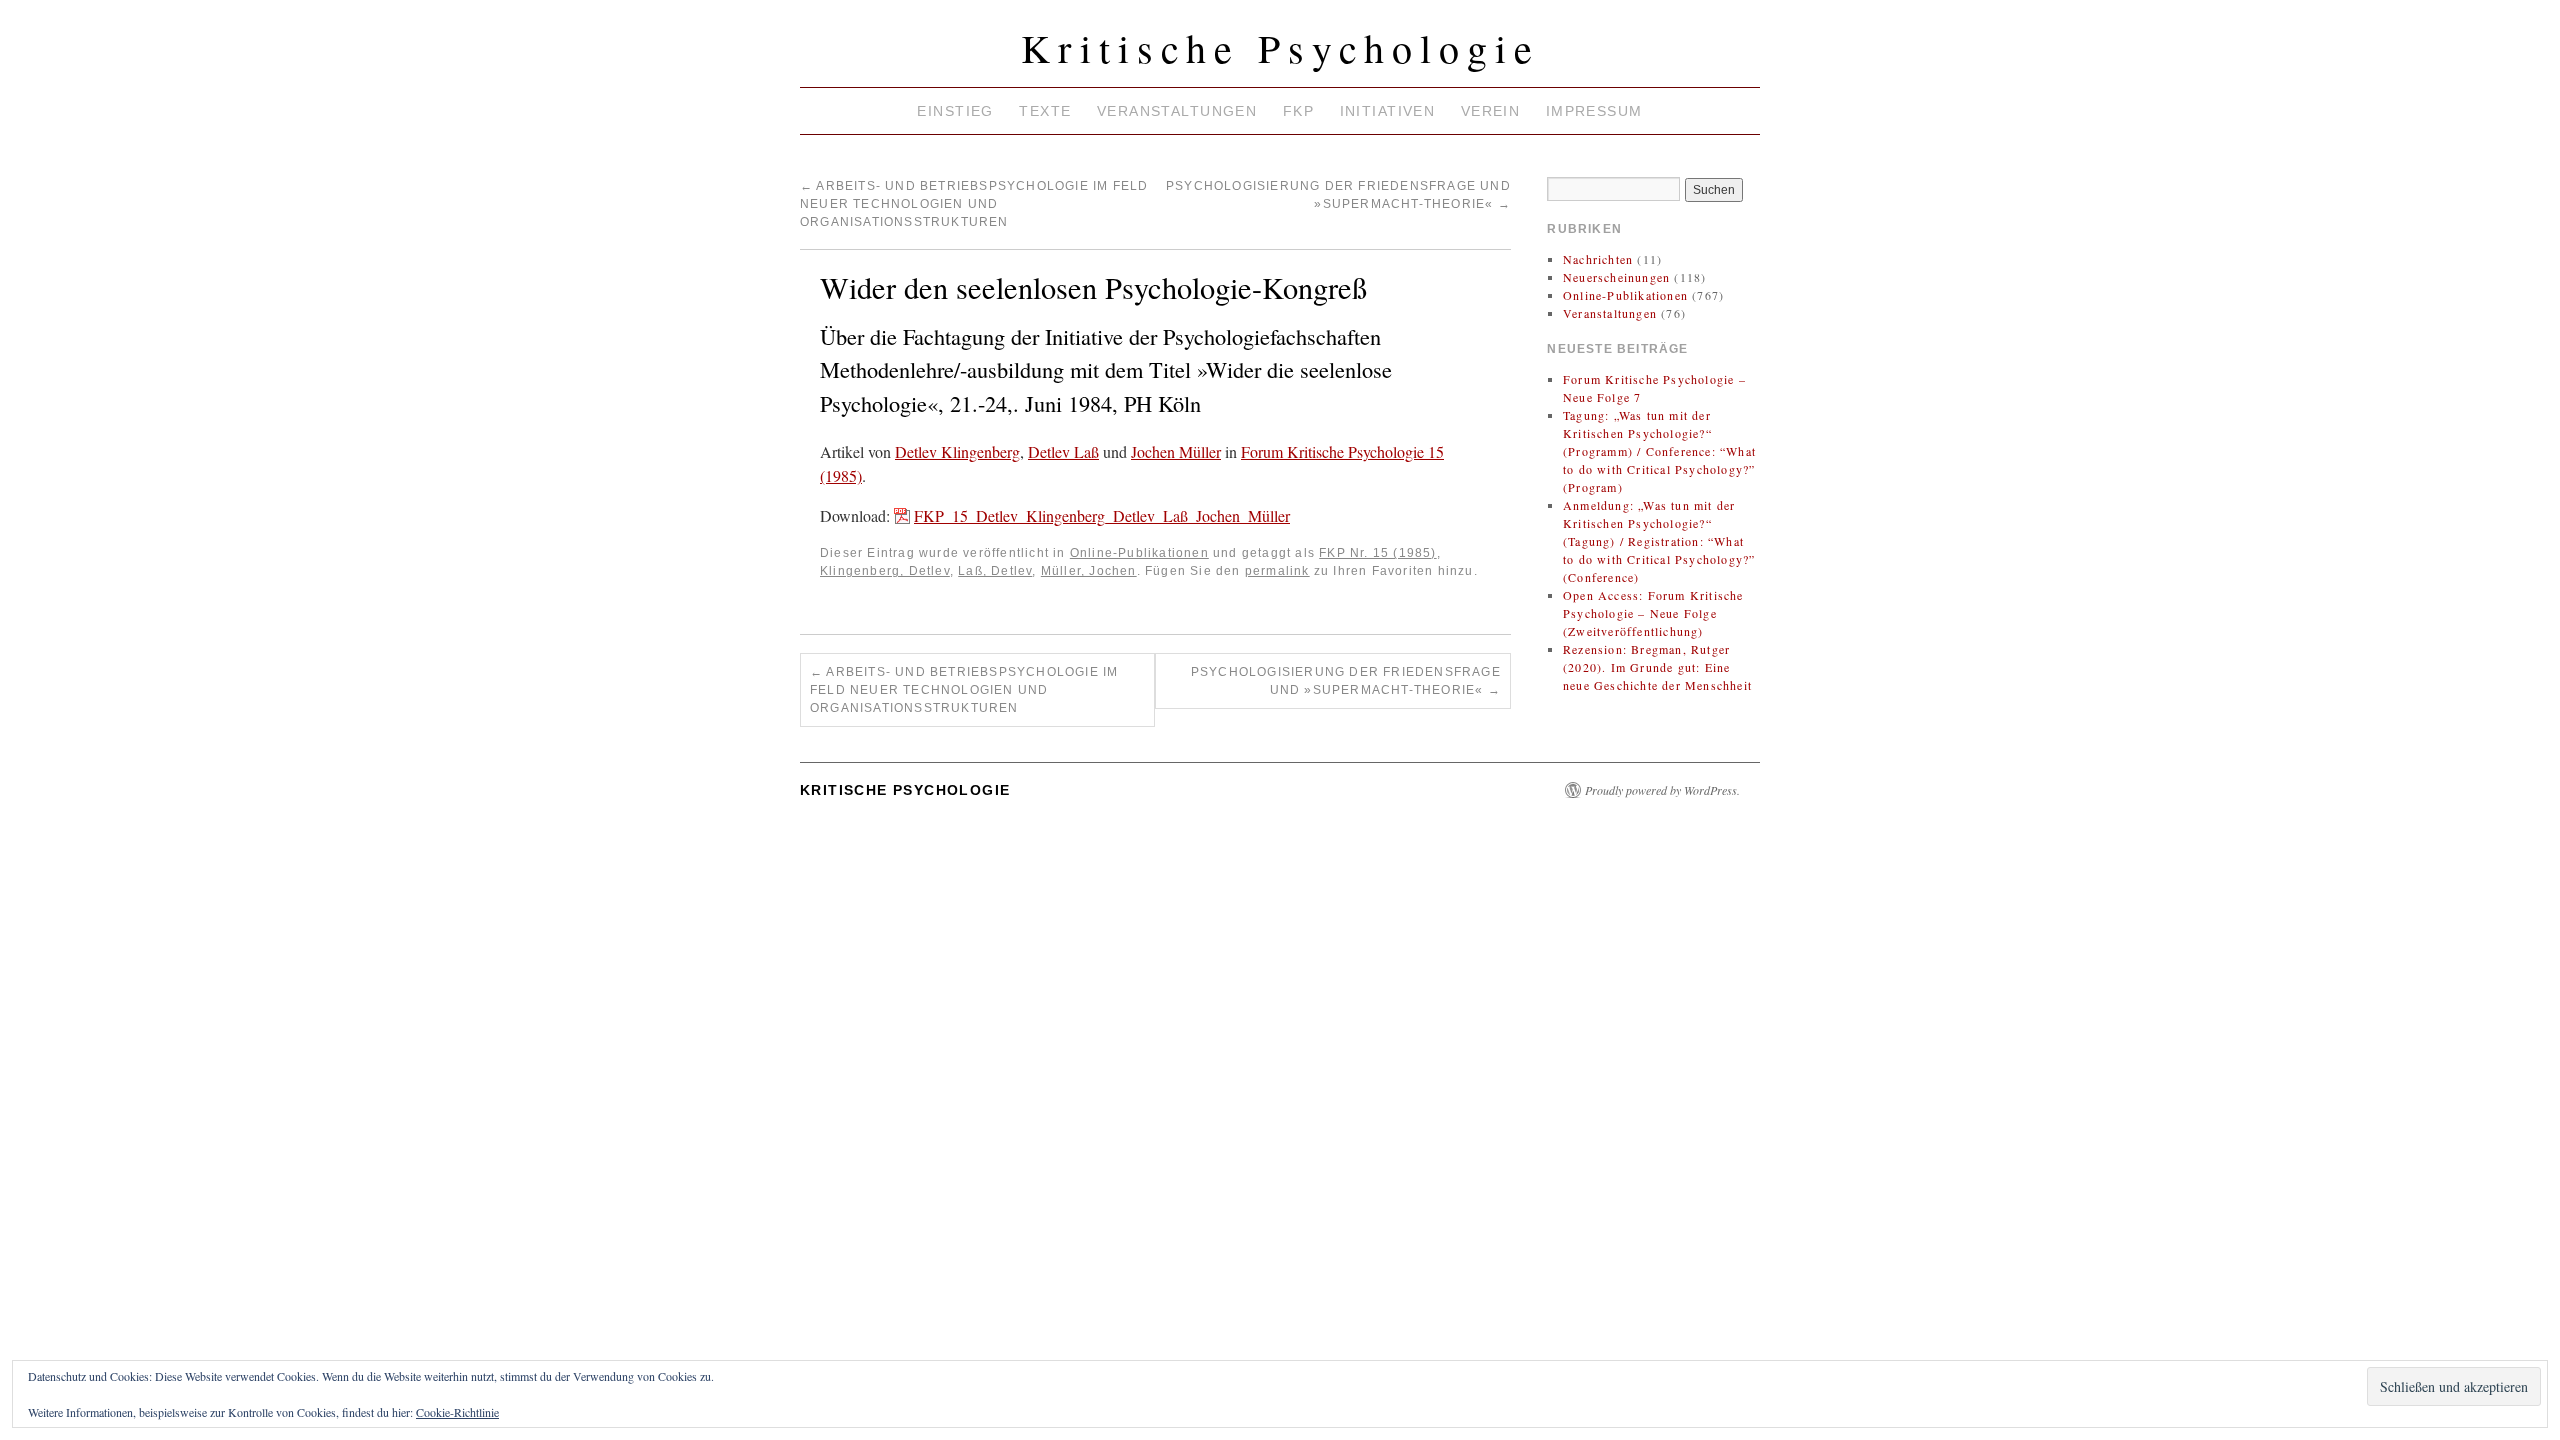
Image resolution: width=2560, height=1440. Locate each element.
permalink (1277, 571)
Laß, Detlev (995, 571)
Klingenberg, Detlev (885, 571)
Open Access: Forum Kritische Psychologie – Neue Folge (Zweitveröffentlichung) (1653, 613)
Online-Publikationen (1139, 553)
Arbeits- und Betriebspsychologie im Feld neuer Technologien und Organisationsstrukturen (974, 204)
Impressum (1594, 111)
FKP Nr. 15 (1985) (1377, 553)
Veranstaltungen (1177, 111)
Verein (1491, 111)
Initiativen (1388, 111)
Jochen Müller (1176, 451)
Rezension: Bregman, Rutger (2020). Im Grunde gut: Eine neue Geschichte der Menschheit (1657, 667)
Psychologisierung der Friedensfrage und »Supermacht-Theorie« (1346, 681)
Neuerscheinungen (1616, 277)
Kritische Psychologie (1280, 47)
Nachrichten (1598, 259)
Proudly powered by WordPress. (1662, 790)
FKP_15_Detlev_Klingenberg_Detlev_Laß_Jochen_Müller (1102, 515)
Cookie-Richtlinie (457, 1412)
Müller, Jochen (1089, 571)
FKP (1298, 111)
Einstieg (955, 111)
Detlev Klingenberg (957, 451)
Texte (1045, 111)
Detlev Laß (1063, 451)
